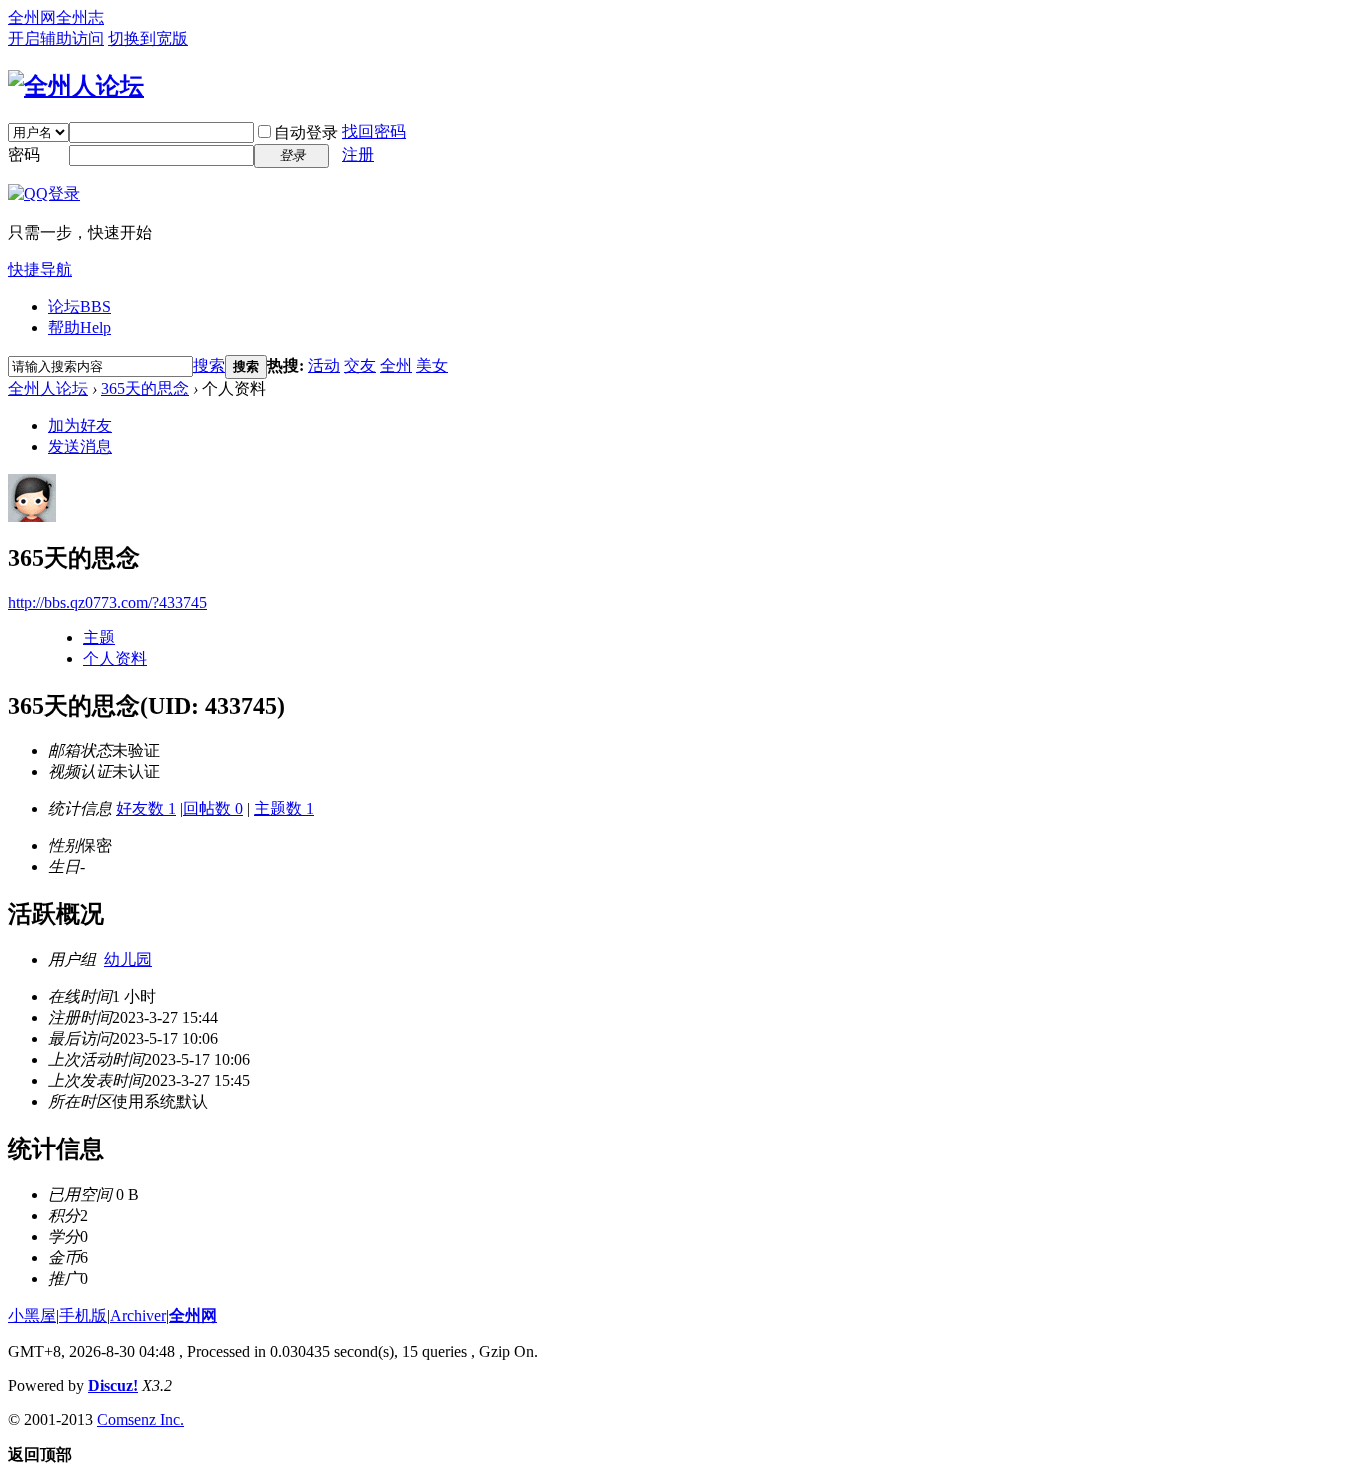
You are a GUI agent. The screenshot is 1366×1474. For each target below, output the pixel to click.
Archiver (138, 1315)
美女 (432, 365)
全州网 (32, 17)
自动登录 (306, 132)
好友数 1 (146, 808)
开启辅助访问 (56, 38)
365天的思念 (145, 388)
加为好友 (80, 425)
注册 (358, 154)
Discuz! (113, 1385)
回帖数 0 (213, 808)
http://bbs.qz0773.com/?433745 (107, 602)
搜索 (209, 365)
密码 (24, 154)
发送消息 (80, 446)
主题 (99, 637)
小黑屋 (32, 1315)
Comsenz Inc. (140, 1419)
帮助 (79, 327)
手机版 (83, 1315)
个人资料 (115, 658)
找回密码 (374, 131)
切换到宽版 (148, 38)
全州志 (80, 17)
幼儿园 (128, 959)
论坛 (79, 306)
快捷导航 (40, 269)
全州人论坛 (48, 388)
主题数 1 (284, 808)
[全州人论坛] (76, 86)
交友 (360, 365)
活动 (324, 365)
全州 (396, 365)
